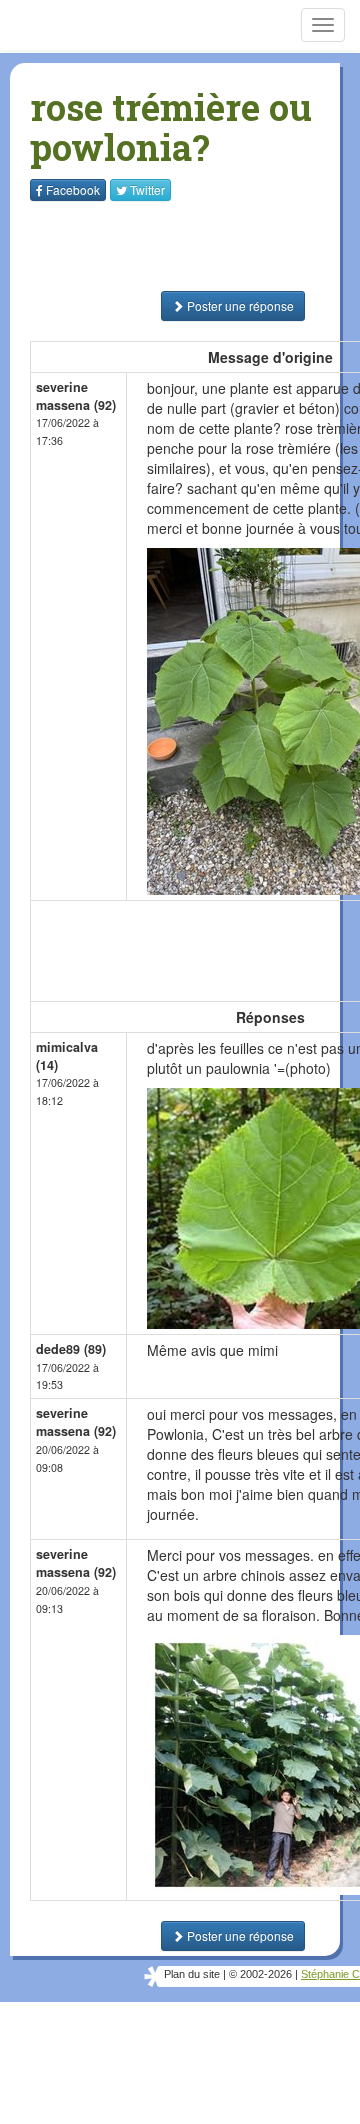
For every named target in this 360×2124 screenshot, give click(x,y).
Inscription (180, 249)
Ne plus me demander (267, 420)
